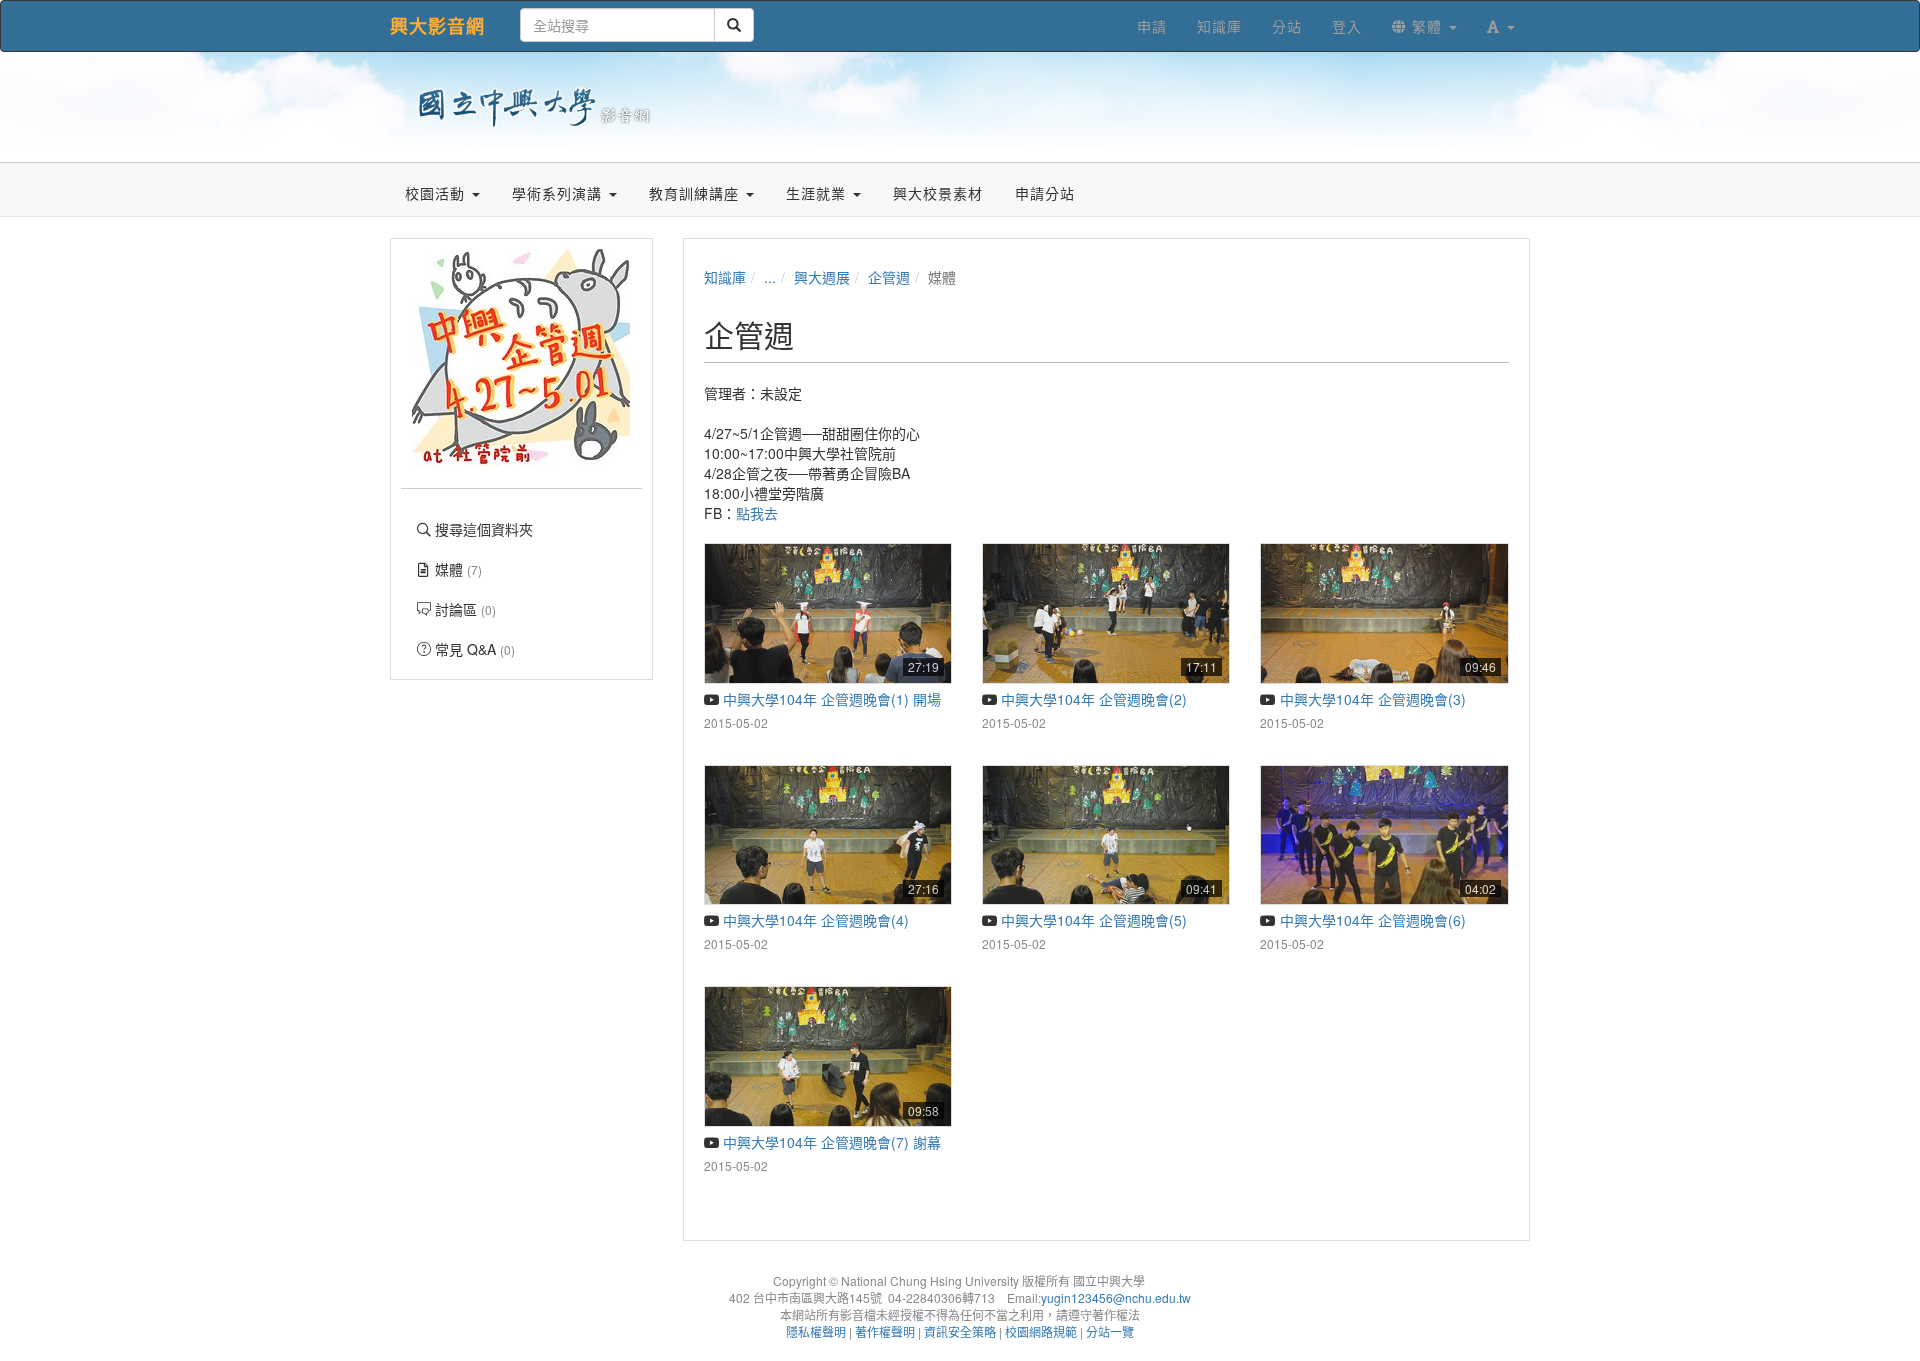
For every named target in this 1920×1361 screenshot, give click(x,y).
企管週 (889, 277)
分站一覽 (1110, 1331)
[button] (1501, 26)
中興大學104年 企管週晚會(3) (1370, 699)
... (770, 277)
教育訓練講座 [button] (696, 193)
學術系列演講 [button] (559, 193)
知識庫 (725, 277)
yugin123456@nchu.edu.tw (1116, 1297)
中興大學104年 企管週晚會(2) (1092, 699)
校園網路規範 (1041, 1331)
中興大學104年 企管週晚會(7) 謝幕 (830, 1142)
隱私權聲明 (816, 1331)
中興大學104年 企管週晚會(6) (1370, 920)
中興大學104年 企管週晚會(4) (814, 920)
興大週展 (822, 277)
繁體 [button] (1427, 26)
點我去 (757, 513)
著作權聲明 (885, 1331)
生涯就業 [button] (818, 193)
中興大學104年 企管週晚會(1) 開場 (830, 699)
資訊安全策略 (960, 1331)
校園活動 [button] (437, 193)
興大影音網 (437, 26)
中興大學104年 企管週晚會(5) (1092, 920)
